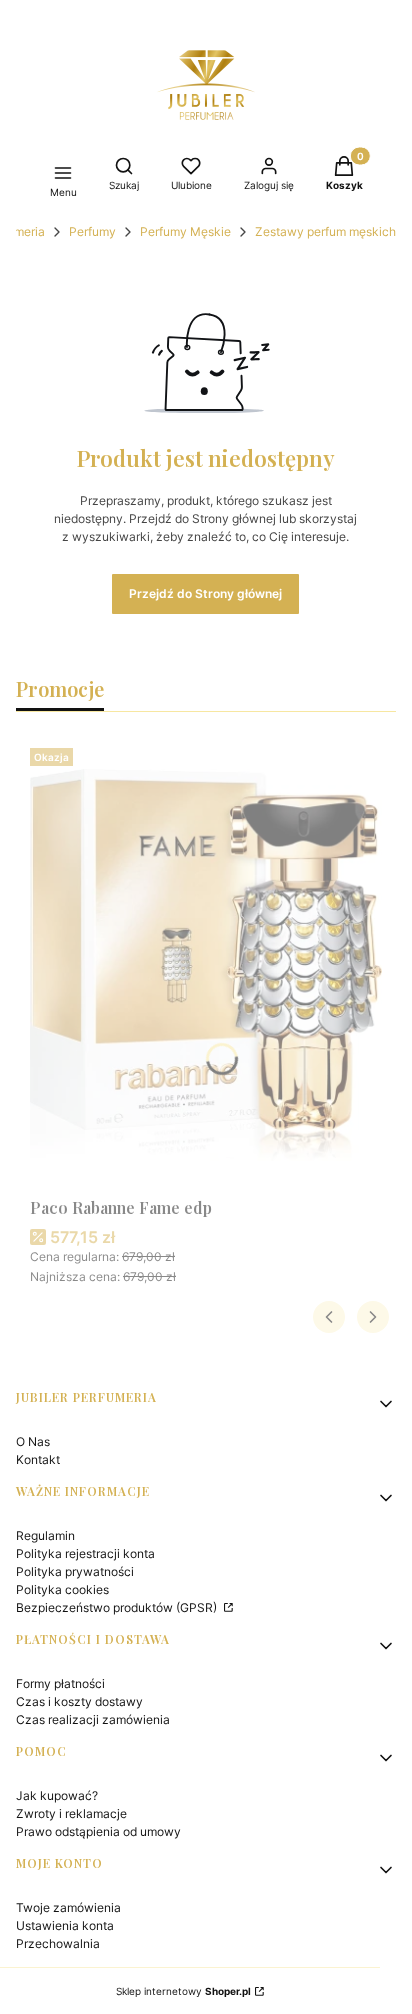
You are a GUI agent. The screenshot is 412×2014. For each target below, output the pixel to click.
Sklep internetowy (183, 1991)
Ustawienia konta (65, 1925)
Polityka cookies (62, 1589)
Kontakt (38, 1459)
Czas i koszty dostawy (79, 1701)
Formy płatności (60, 1683)
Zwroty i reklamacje (71, 1813)
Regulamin (45, 1535)
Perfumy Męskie (185, 231)
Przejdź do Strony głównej (205, 593)
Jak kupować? (57, 1795)
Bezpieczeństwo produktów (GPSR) (118, 1607)
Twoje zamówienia (68, 1907)
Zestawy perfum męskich (325, 231)
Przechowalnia (58, 1943)
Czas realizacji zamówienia (93, 1719)
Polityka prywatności (75, 1571)
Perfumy (92, 231)
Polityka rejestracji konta (85, 1553)
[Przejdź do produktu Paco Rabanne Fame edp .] (206, 965)
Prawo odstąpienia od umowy (98, 1831)
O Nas (33, 1441)
